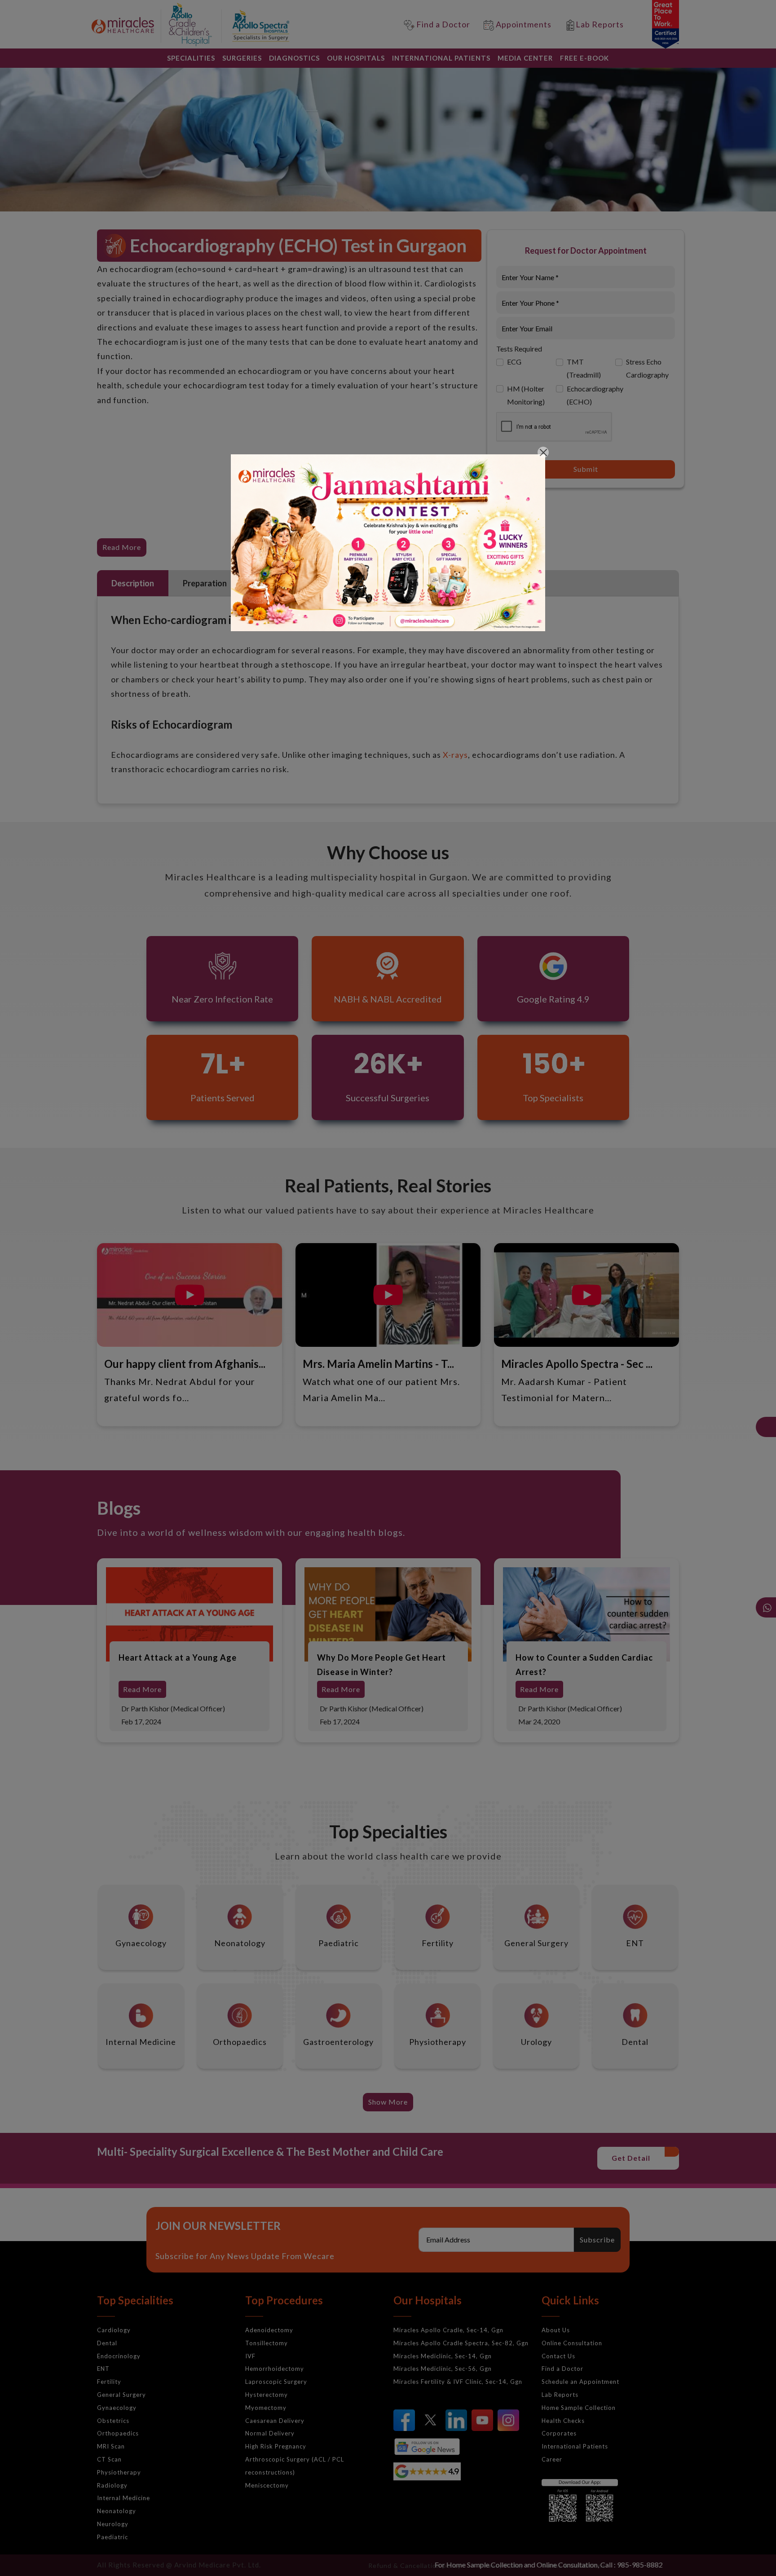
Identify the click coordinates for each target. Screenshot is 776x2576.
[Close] (543, 452)
